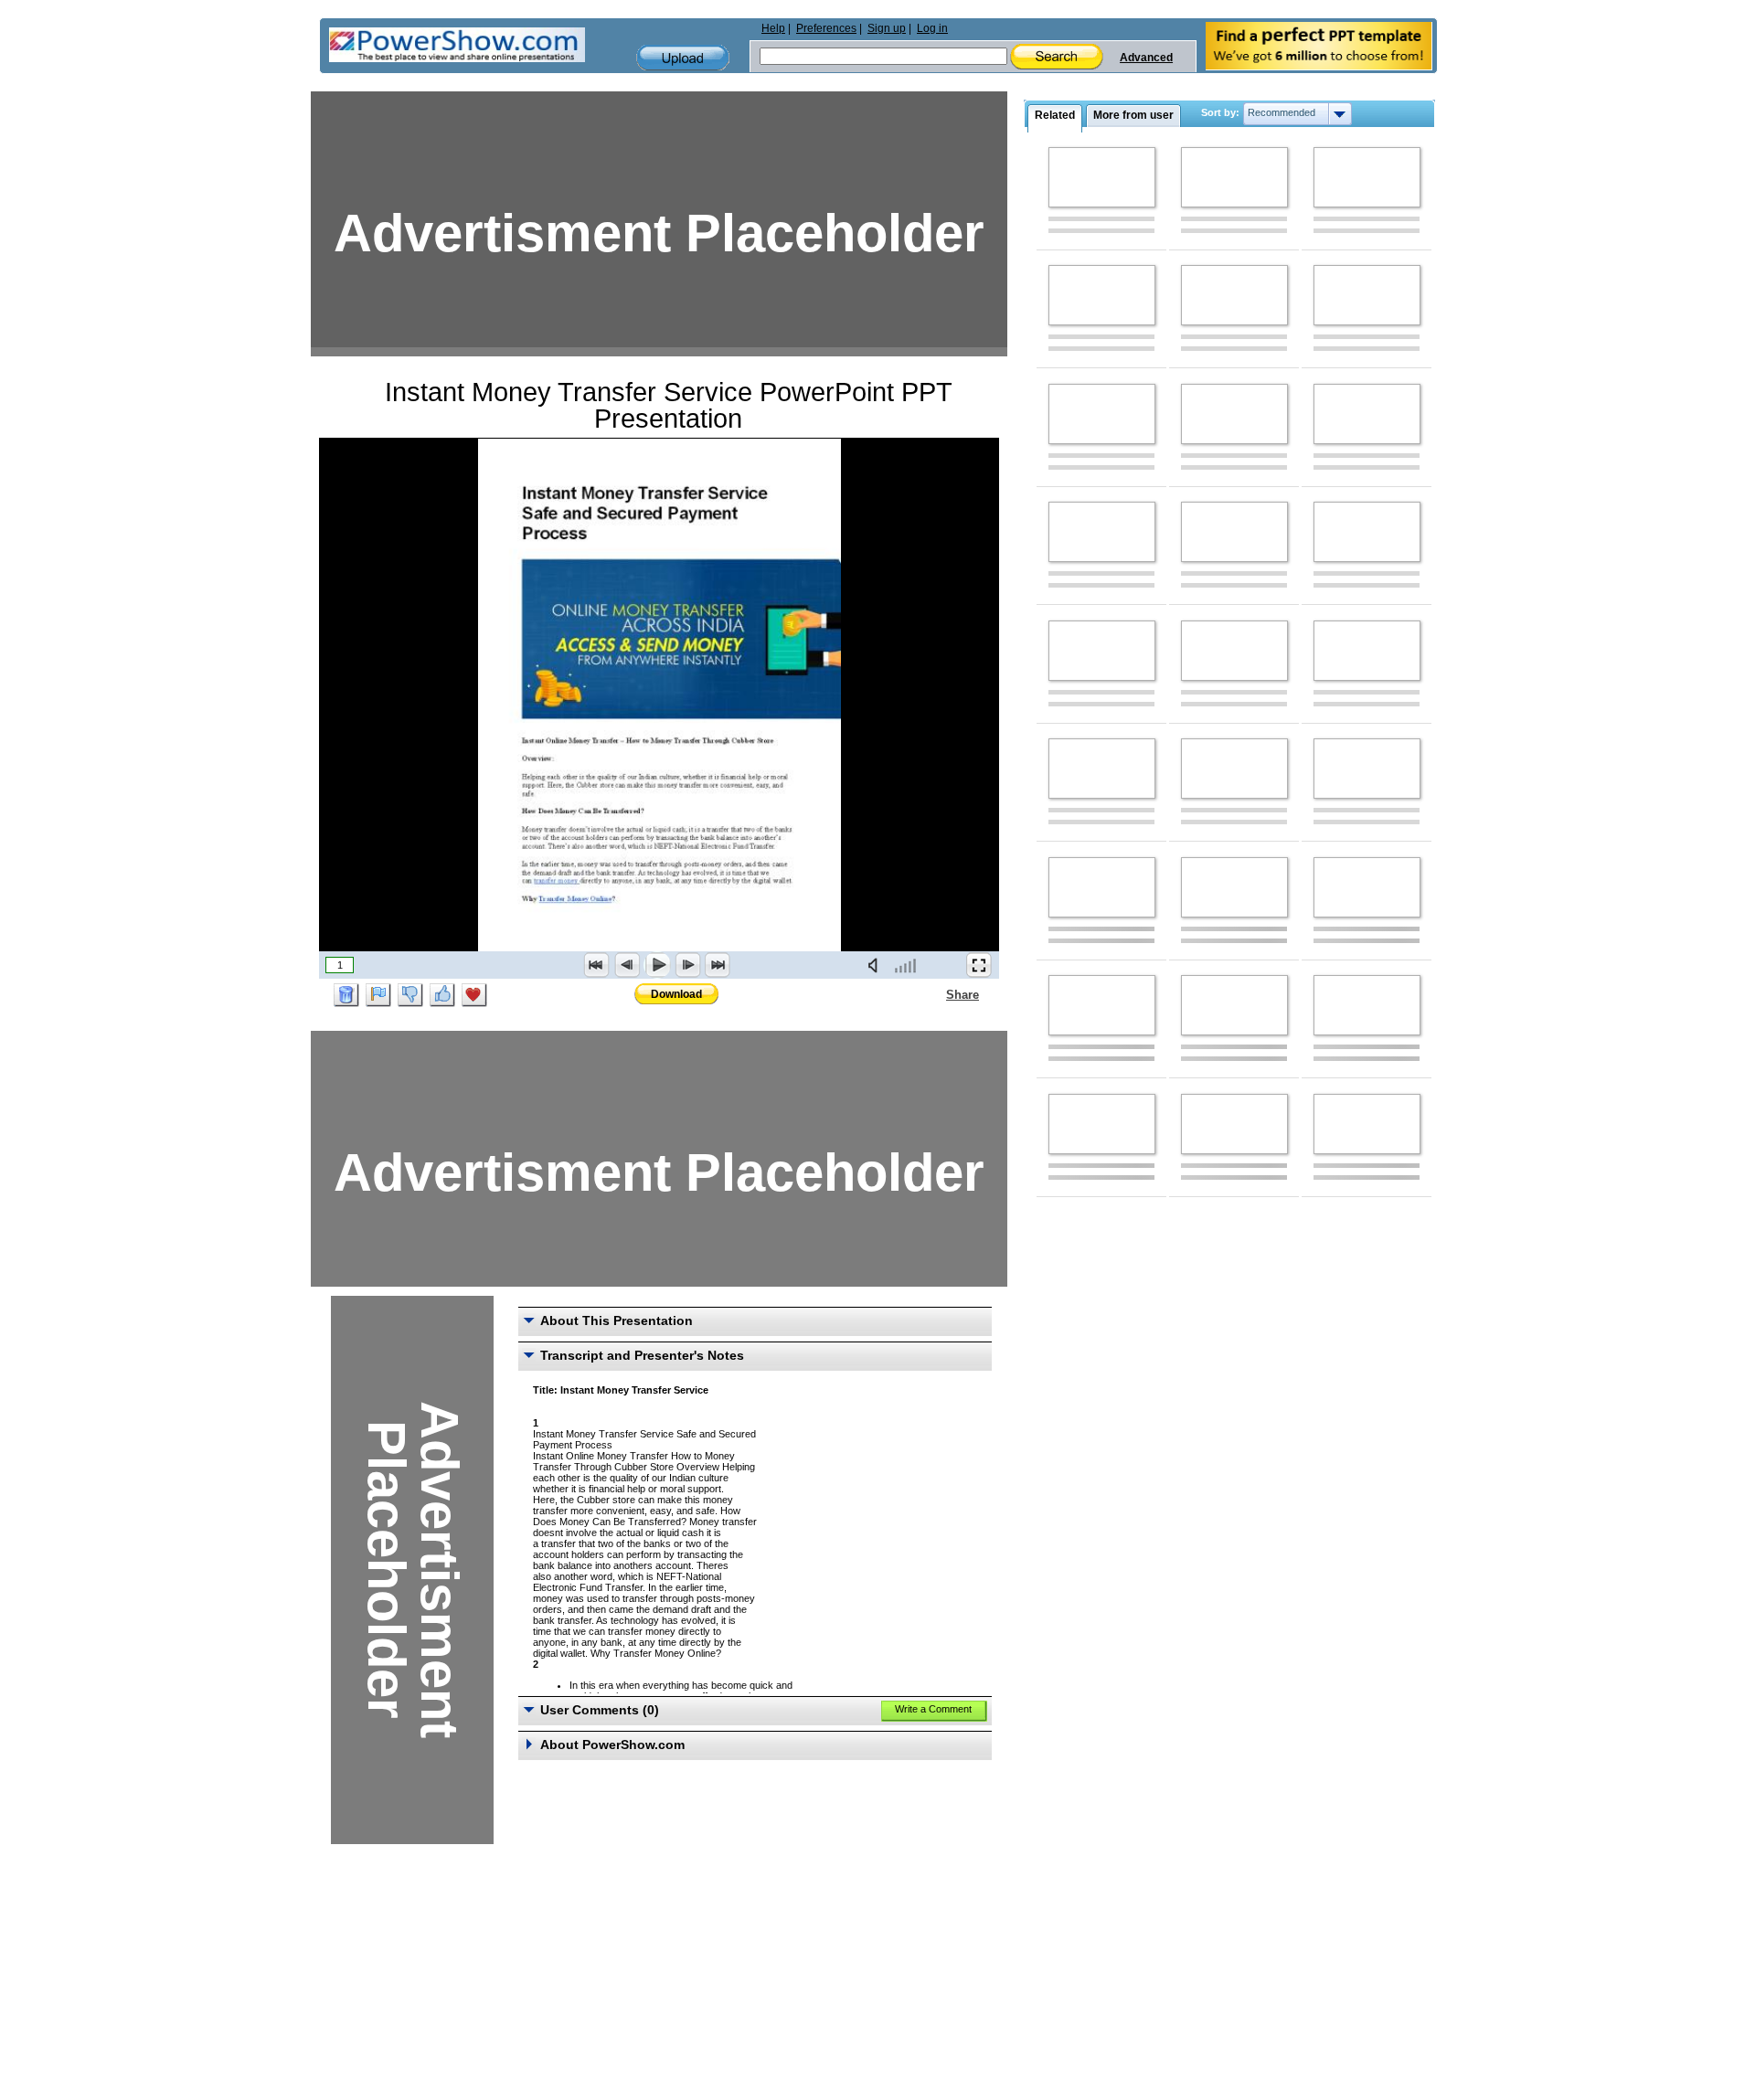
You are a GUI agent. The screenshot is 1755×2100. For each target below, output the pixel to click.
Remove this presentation (346, 995)
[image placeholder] (1102, 177)
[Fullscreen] (979, 965)
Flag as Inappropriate (378, 995)
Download (676, 994)
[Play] (657, 965)
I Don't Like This (410, 995)
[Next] (687, 965)
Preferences (826, 28)
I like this (442, 995)
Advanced (1146, 58)
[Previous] (627, 965)
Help (773, 28)
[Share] (935, 994)
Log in (932, 28)
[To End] (718, 965)
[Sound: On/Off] (877, 965)
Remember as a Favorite (474, 995)
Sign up (887, 28)
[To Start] (597, 965)
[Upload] (683, 58)
